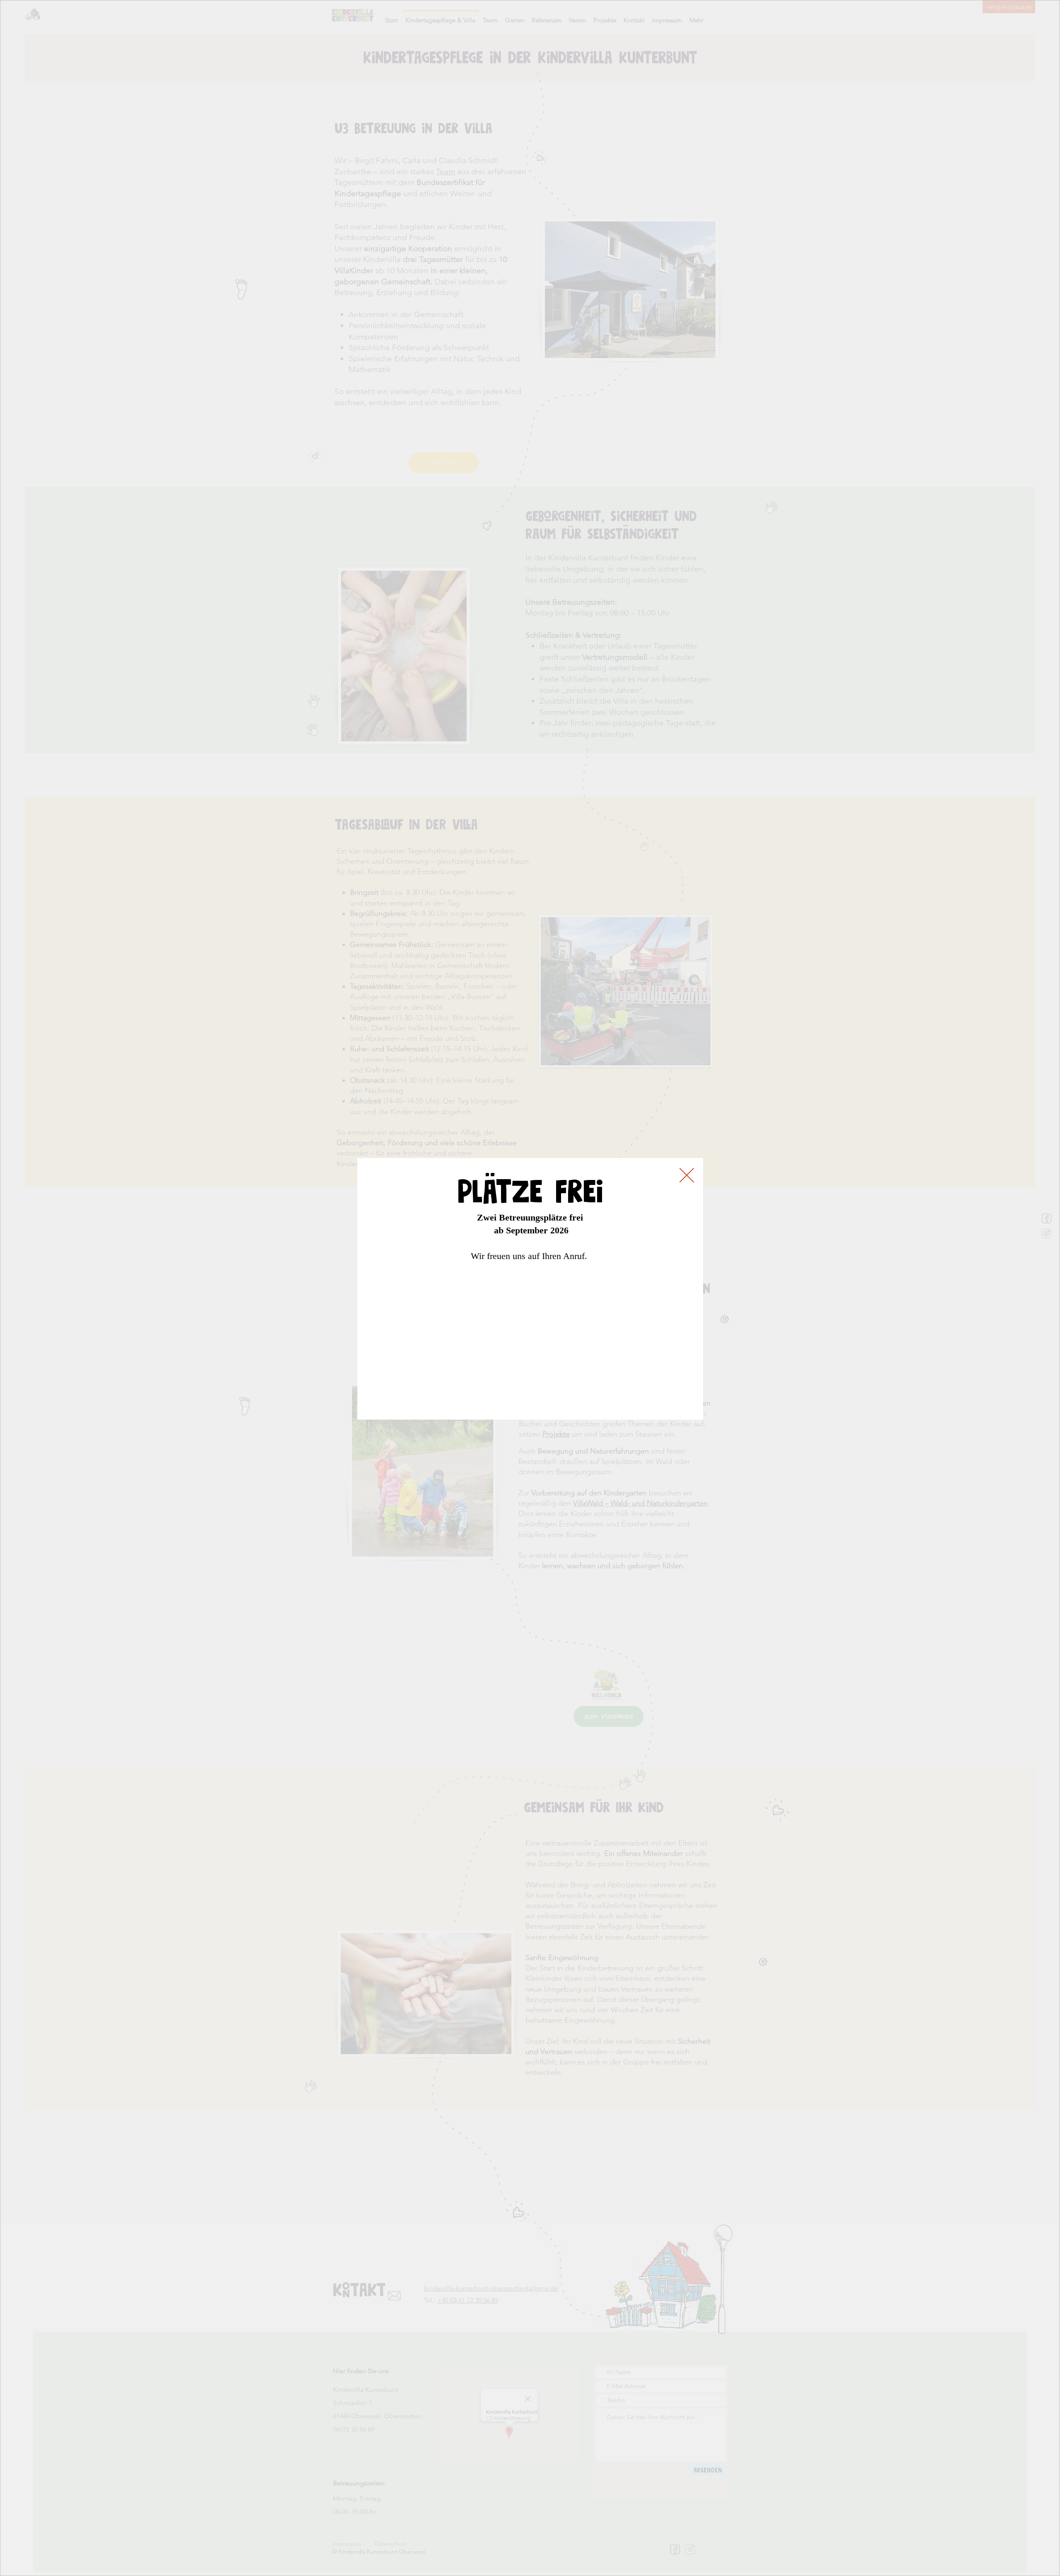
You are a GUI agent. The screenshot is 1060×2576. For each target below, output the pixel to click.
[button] (687, 1174)
